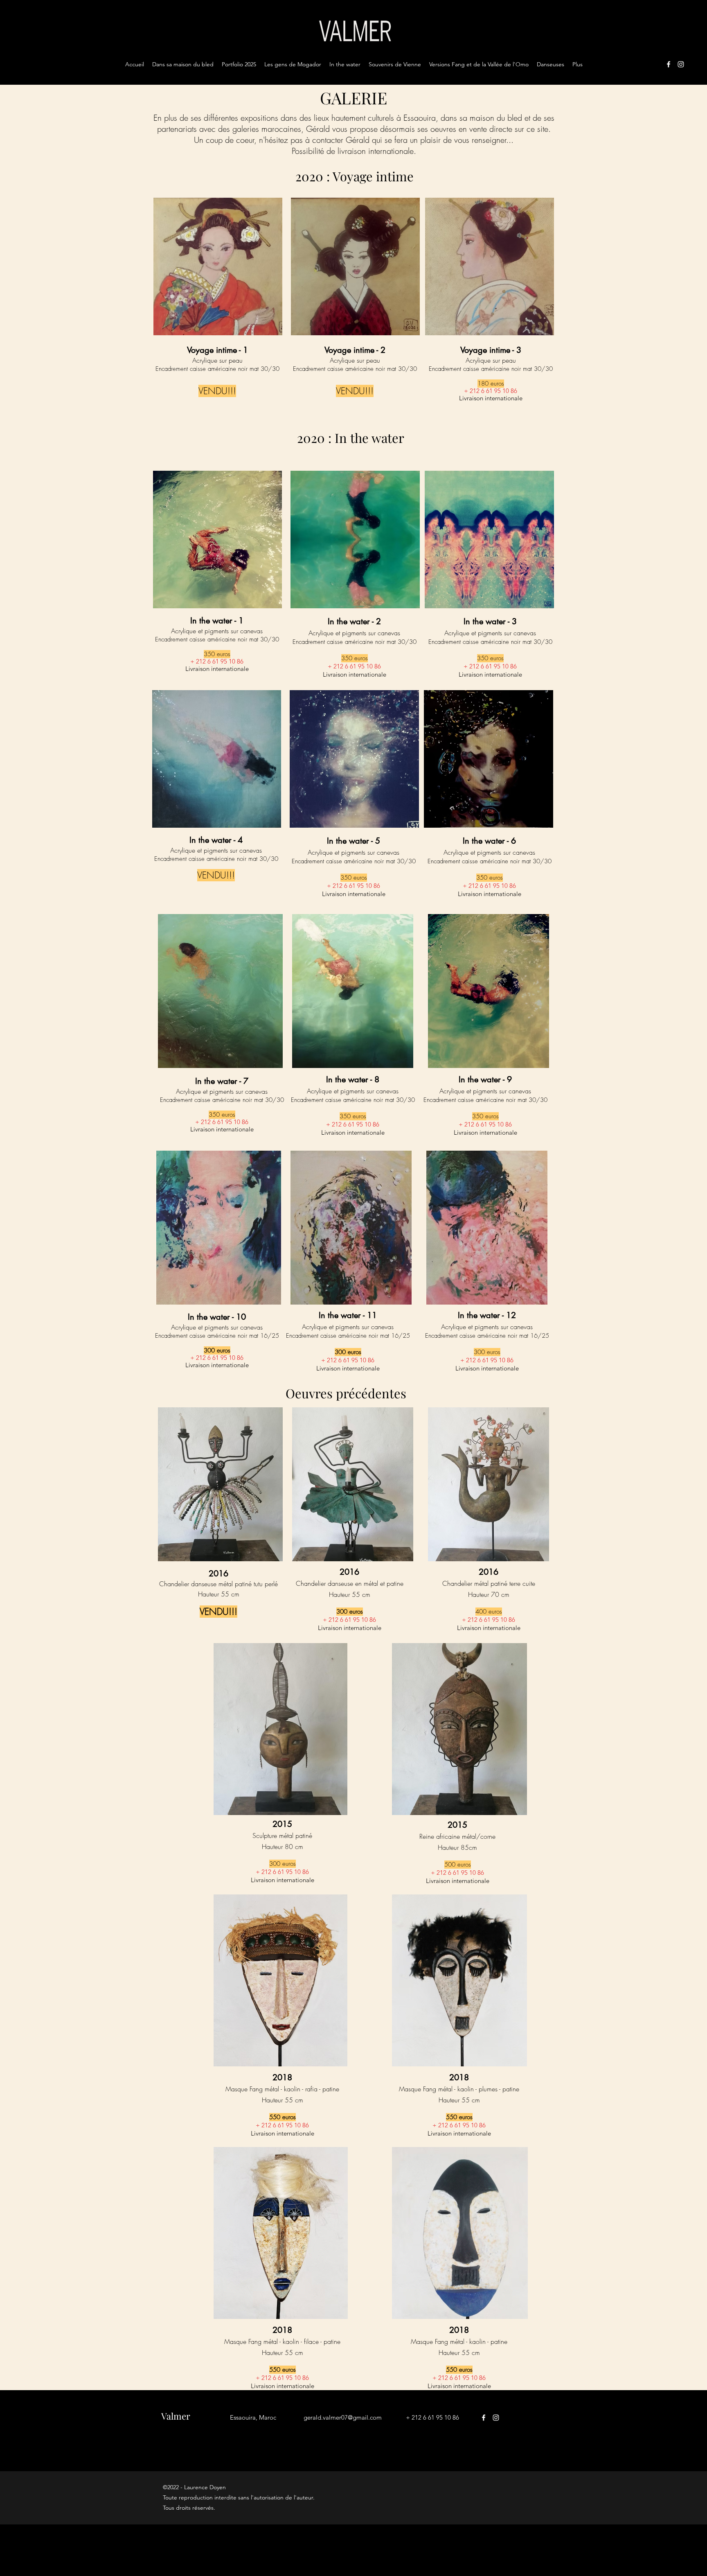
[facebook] (669, 64)
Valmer (176, 2416)
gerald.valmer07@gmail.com (343, 2417)
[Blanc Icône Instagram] (681, 64)
